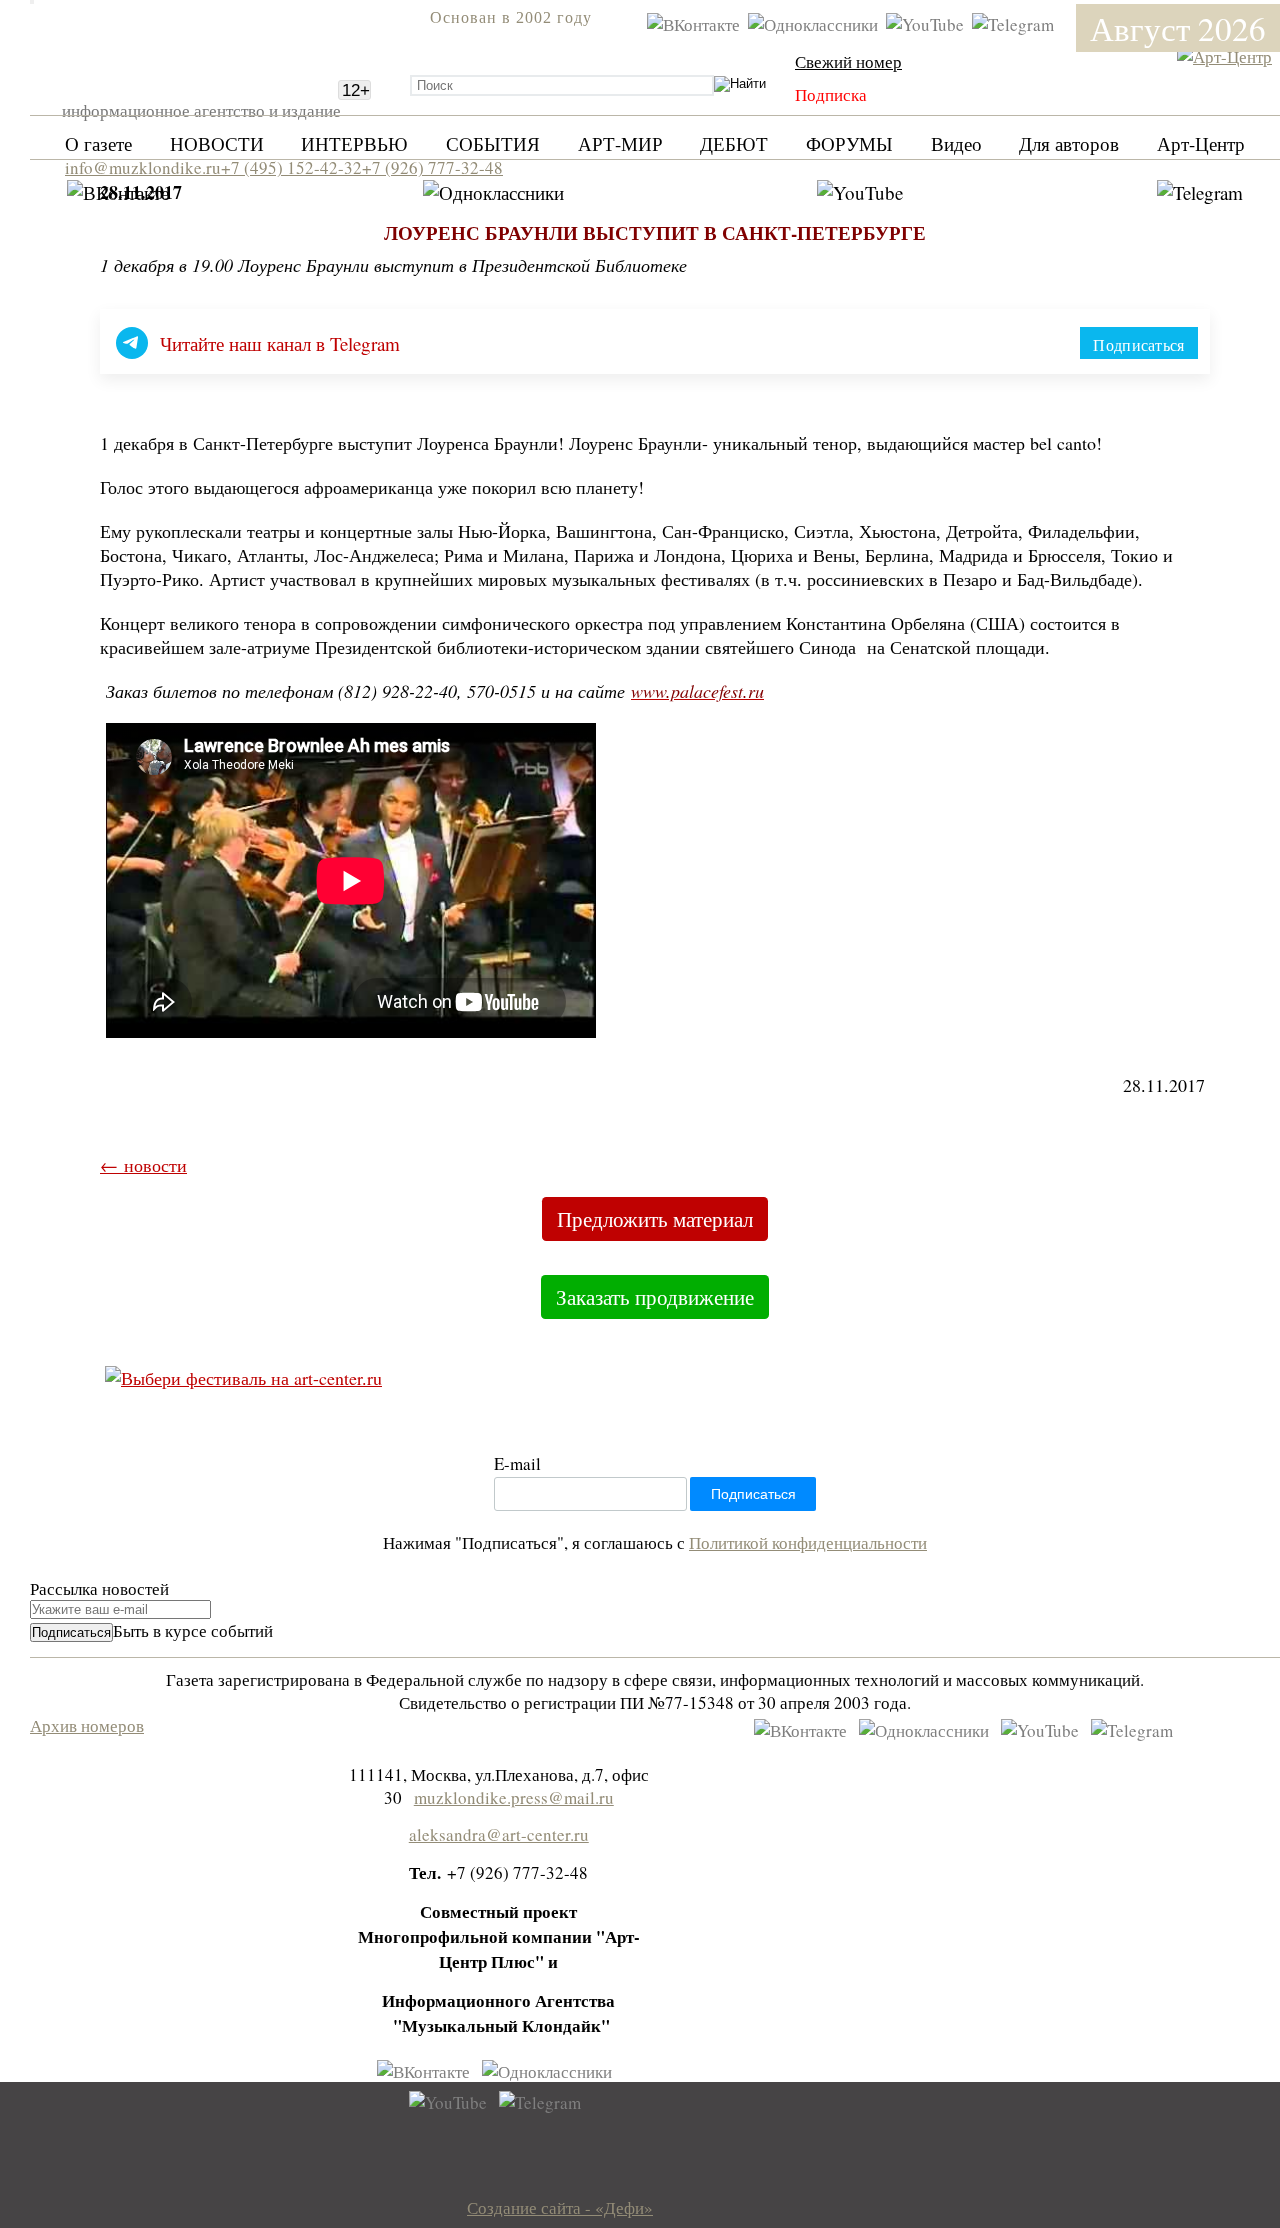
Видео (956, 143)
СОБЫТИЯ (493, 143)
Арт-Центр (1201, 143)
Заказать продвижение (655, 1297)
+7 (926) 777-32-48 (432, 167)
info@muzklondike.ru (143, 167)
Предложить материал (655, 1219)
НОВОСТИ (217, 143)
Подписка (831, 94)
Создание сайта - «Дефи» (560, 2207)
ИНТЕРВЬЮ (354, 143)
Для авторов (1069, 143)
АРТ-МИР (620, 143)
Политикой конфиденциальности (808, 1542)
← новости (143, 1165)
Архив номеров (87, 1725)
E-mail (517, 1463)
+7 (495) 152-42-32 (291, 167)
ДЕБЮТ (734, 143)
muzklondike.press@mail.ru (514, 1797)
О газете (98, 143)
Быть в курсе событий (193, 1630)
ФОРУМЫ (849, 143)
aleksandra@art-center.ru (499, 1834)
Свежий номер (848, 61)
